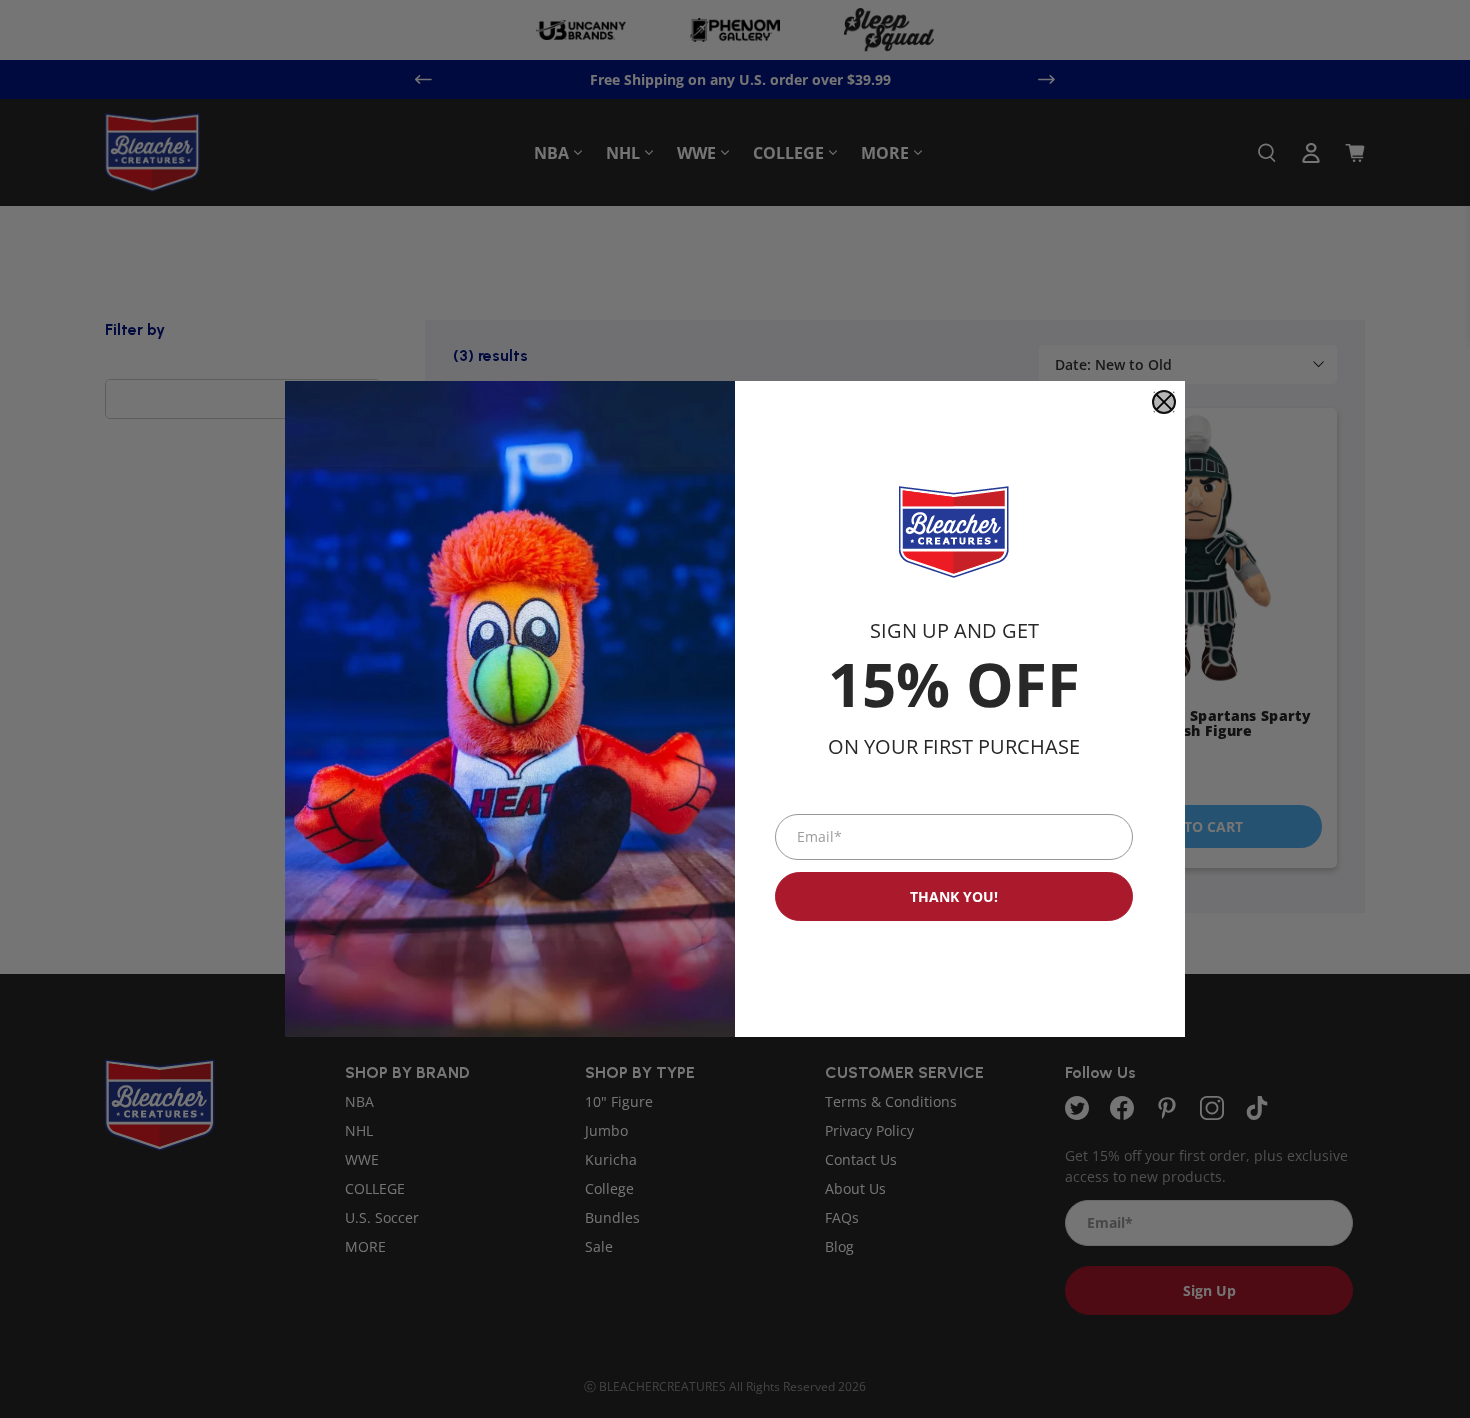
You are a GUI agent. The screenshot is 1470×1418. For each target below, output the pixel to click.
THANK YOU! (954, 896)
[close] (1164, 402)
